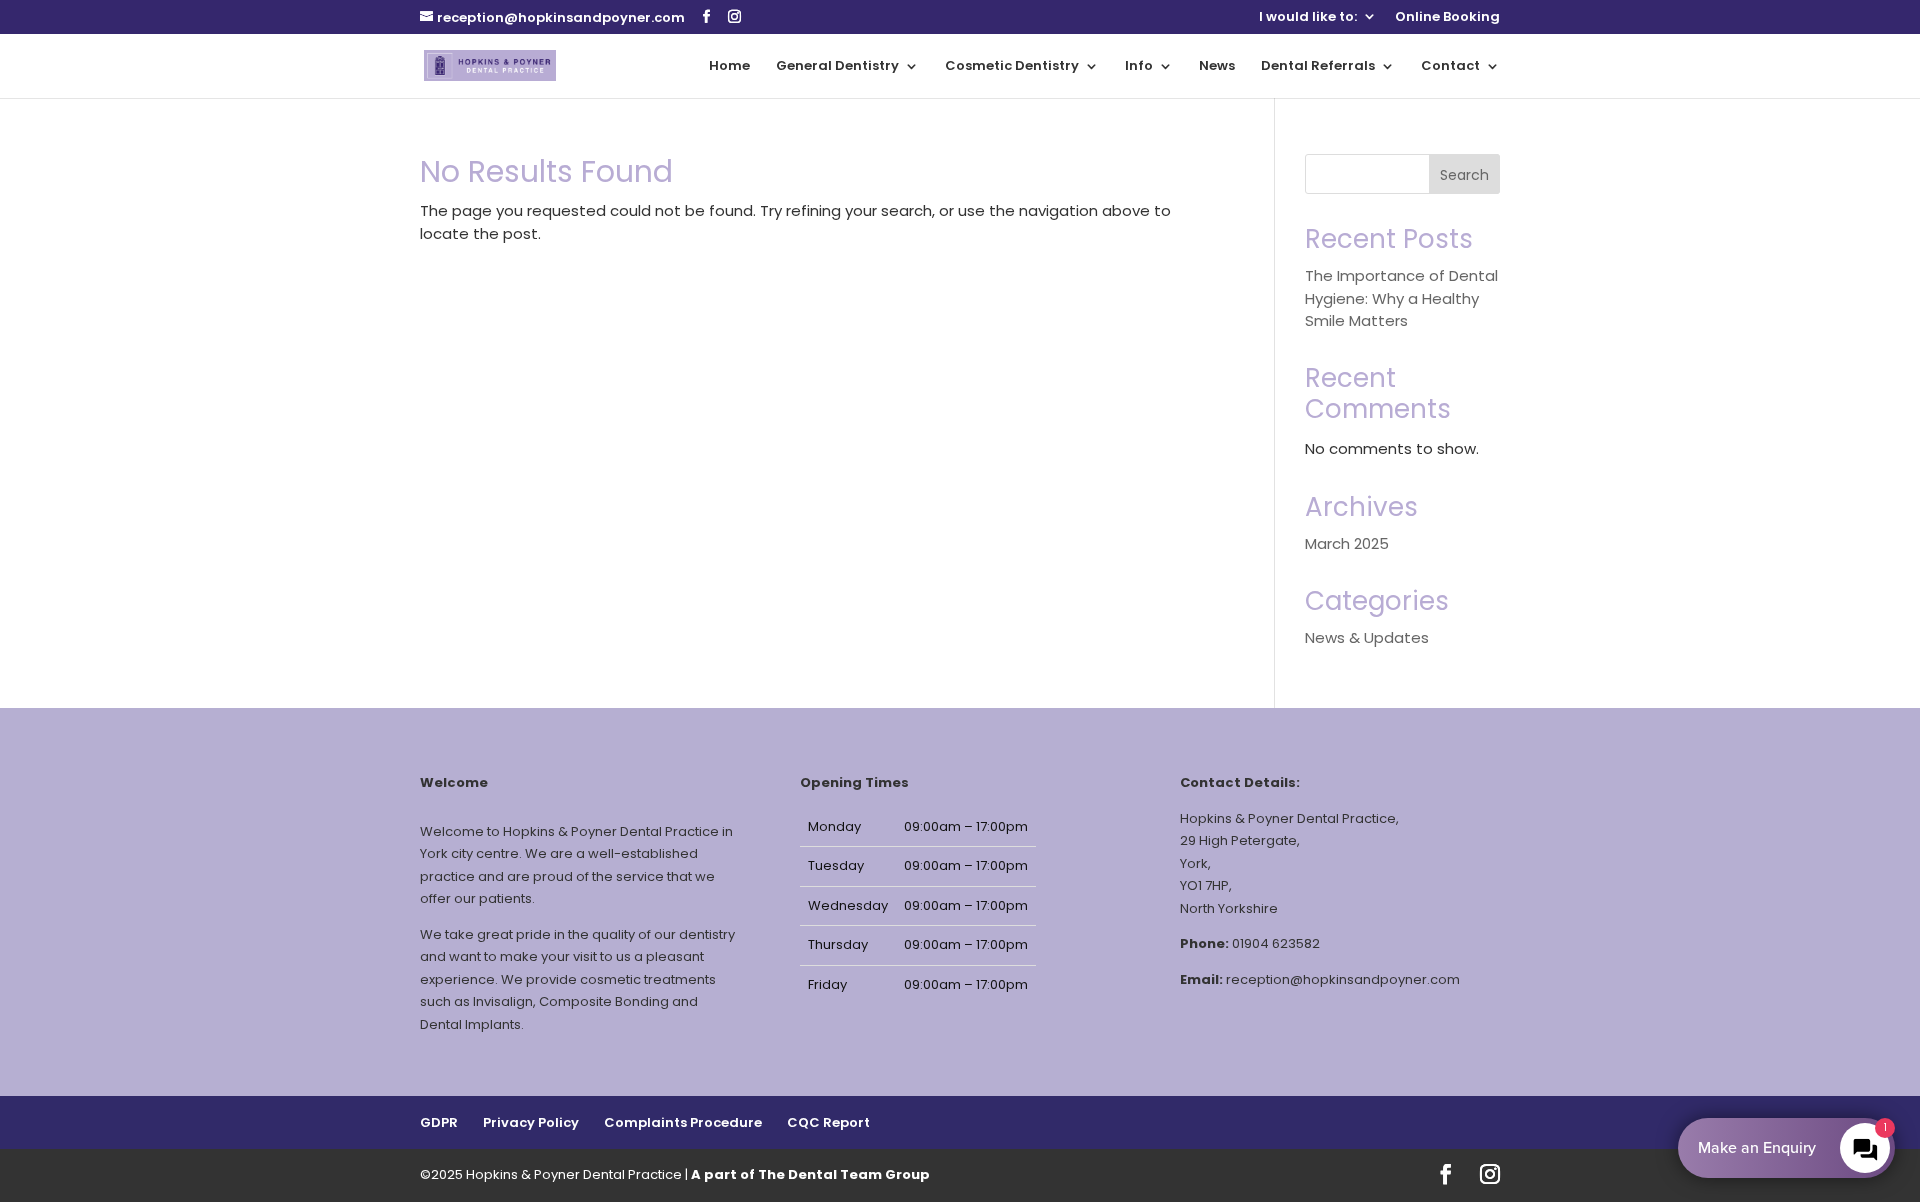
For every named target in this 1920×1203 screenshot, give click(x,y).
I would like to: (1308, 18)
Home (729, 67)
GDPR (439, 1122)
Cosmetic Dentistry (1012, 67)
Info (1139, 67)
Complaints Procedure (683, 1122)
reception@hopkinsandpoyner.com (1343, 979)
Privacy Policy (531, 1122)
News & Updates (1367, 637)
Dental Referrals (1318, 67)
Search (1464, 175)
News (1217, 67)
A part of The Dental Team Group (810, 1174)
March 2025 (1347, 543)
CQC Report (828, 1122)
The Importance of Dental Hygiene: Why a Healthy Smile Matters (1401, 298)
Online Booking (1447, 18)
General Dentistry (837, 67)
